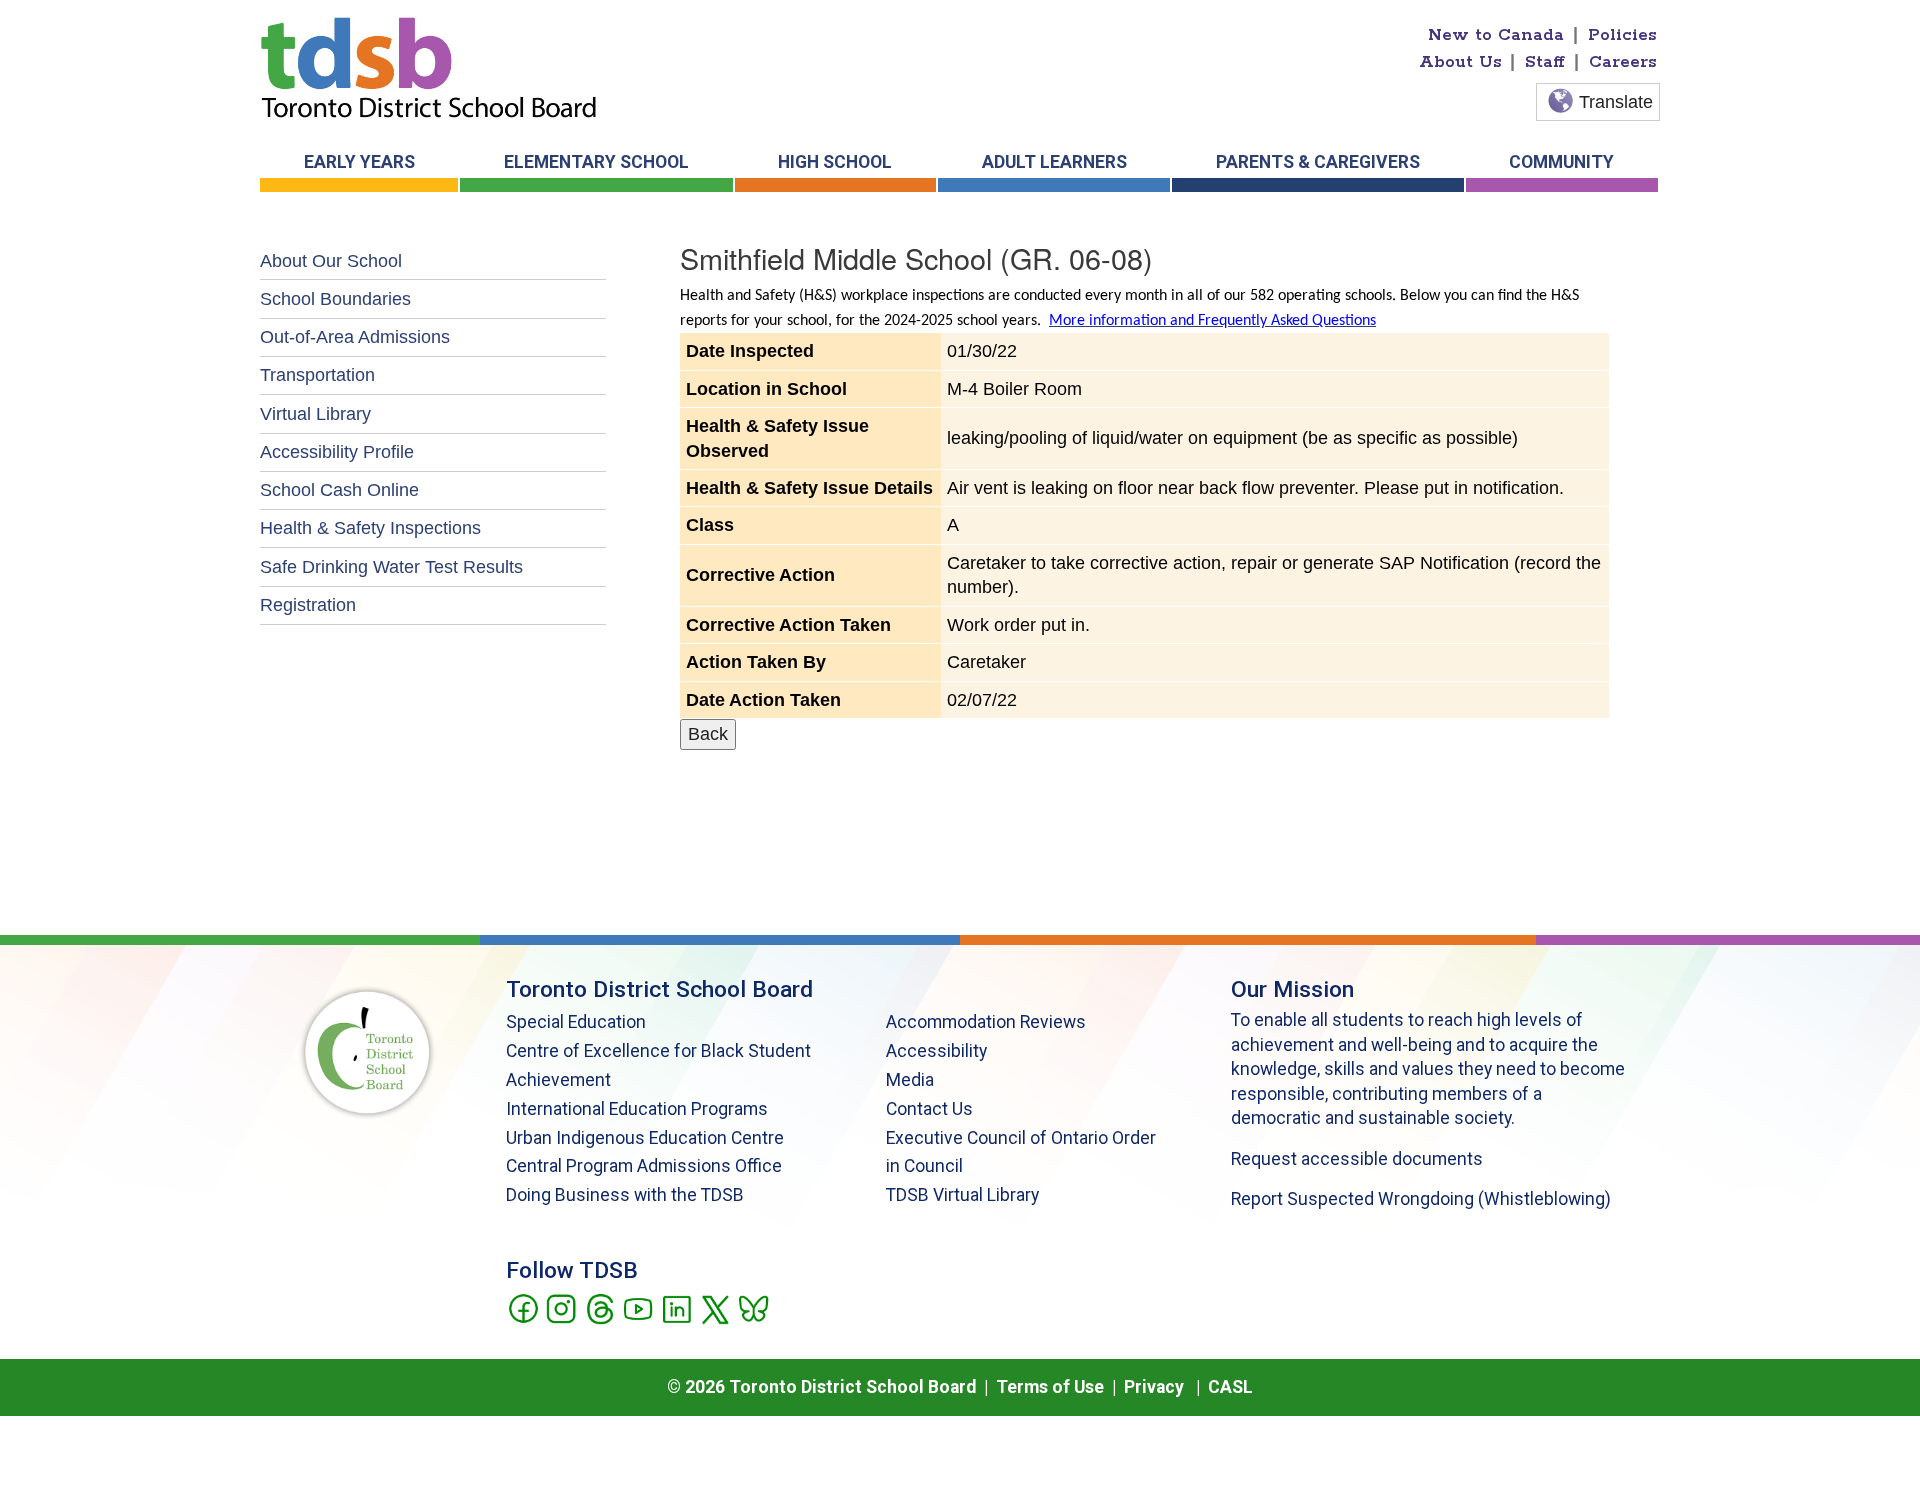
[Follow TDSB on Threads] (599, 1307)
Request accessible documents (1357, 1159)
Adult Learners (1054, 162)
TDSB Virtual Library (962, 1195)
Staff (1545, 62)
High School (835, 162)
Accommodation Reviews (986, 1022)
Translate (1616, 102)
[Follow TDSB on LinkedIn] (676, 1307)
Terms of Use (1050, 1387)
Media (910, 1080)
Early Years (359, 162)
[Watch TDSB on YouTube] (637, 1307)
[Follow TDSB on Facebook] (522, 1307)
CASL (1230, 1387)
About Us (1460, 62)
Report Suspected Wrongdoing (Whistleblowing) (1421, 1199)
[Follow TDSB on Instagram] (560, 1307)
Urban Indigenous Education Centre (645, 1138)
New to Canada (1496, 35)
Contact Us (929, 1109)
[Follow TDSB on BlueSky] (752, 1307)
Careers (1623, 62)
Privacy (1154, 1387)
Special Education (576, 1022)
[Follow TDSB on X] (714, 1307)
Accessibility (936, 1051)
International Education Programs (637, 1109)
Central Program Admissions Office (644, 1166)
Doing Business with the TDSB (625, 1195)
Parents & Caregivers (1318, 162)
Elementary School (596, 162)
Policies (1622, 35)
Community (1561, 162)
